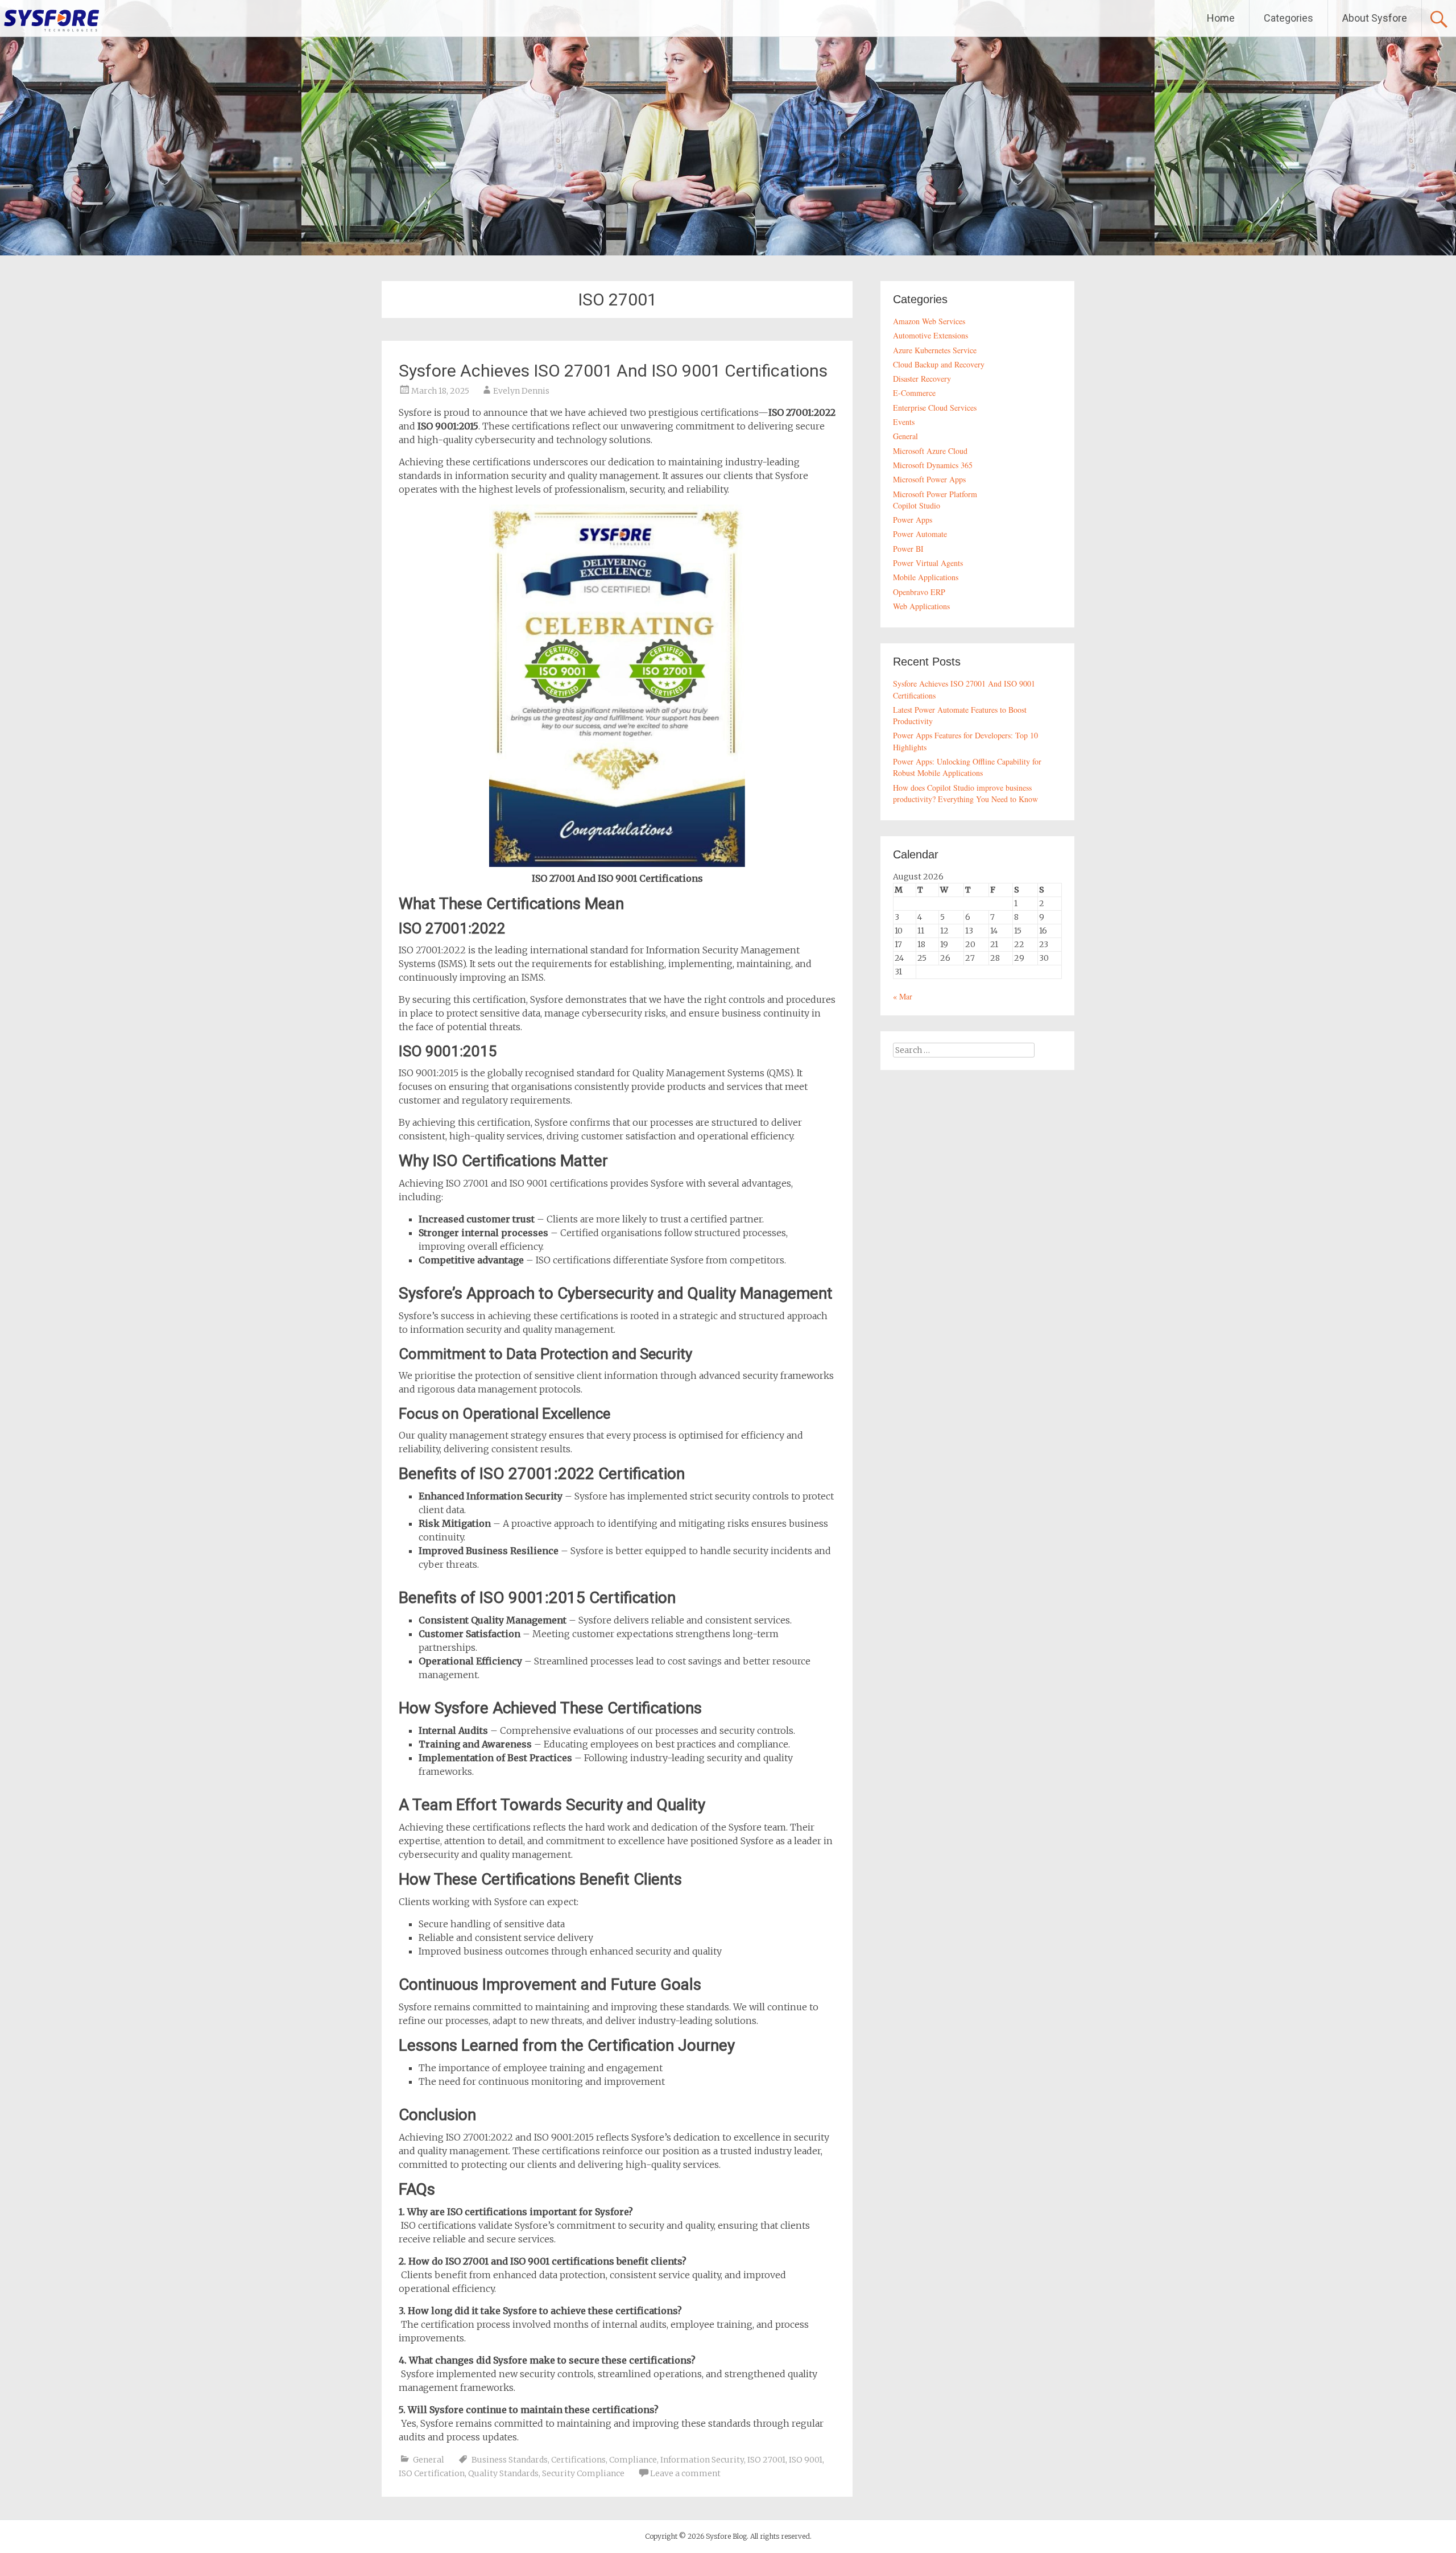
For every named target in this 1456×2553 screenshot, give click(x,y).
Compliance (633, 2460)
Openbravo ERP (919, 592)
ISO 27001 (766, 2460)
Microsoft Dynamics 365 (933, 465)
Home (1221, 18)
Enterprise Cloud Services (935, 408)
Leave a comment (685, 2473)
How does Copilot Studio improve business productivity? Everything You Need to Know (965, 793)
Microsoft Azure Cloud (930, 451)
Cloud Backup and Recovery (939, 364)
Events (904, 422)
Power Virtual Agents (928, 563)
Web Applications (921, 606)
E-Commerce (914, 393)
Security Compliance (583, 2473)
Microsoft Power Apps (929, 479)
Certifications (578, 2460)
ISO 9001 (806, 2460)
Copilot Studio (917, 505)
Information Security (702, 2460)
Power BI (908, 549)
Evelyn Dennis (521, 391)
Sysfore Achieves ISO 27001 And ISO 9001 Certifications (613, 371)
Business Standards (510, 2460)
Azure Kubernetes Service (935, 350)
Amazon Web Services (929, 321)
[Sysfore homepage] (51, 20)
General (429, 2460)
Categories (1289, 18)
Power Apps (913, 520)
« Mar (903, 996)
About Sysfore (1375, 18)
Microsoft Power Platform (935, 494)
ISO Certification (432, 2473)
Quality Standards (503, 2473)
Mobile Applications (926, 577)
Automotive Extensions (930, 335)
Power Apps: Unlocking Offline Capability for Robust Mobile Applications (967, 767)
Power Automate (920, 534)
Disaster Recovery (922, 379)
